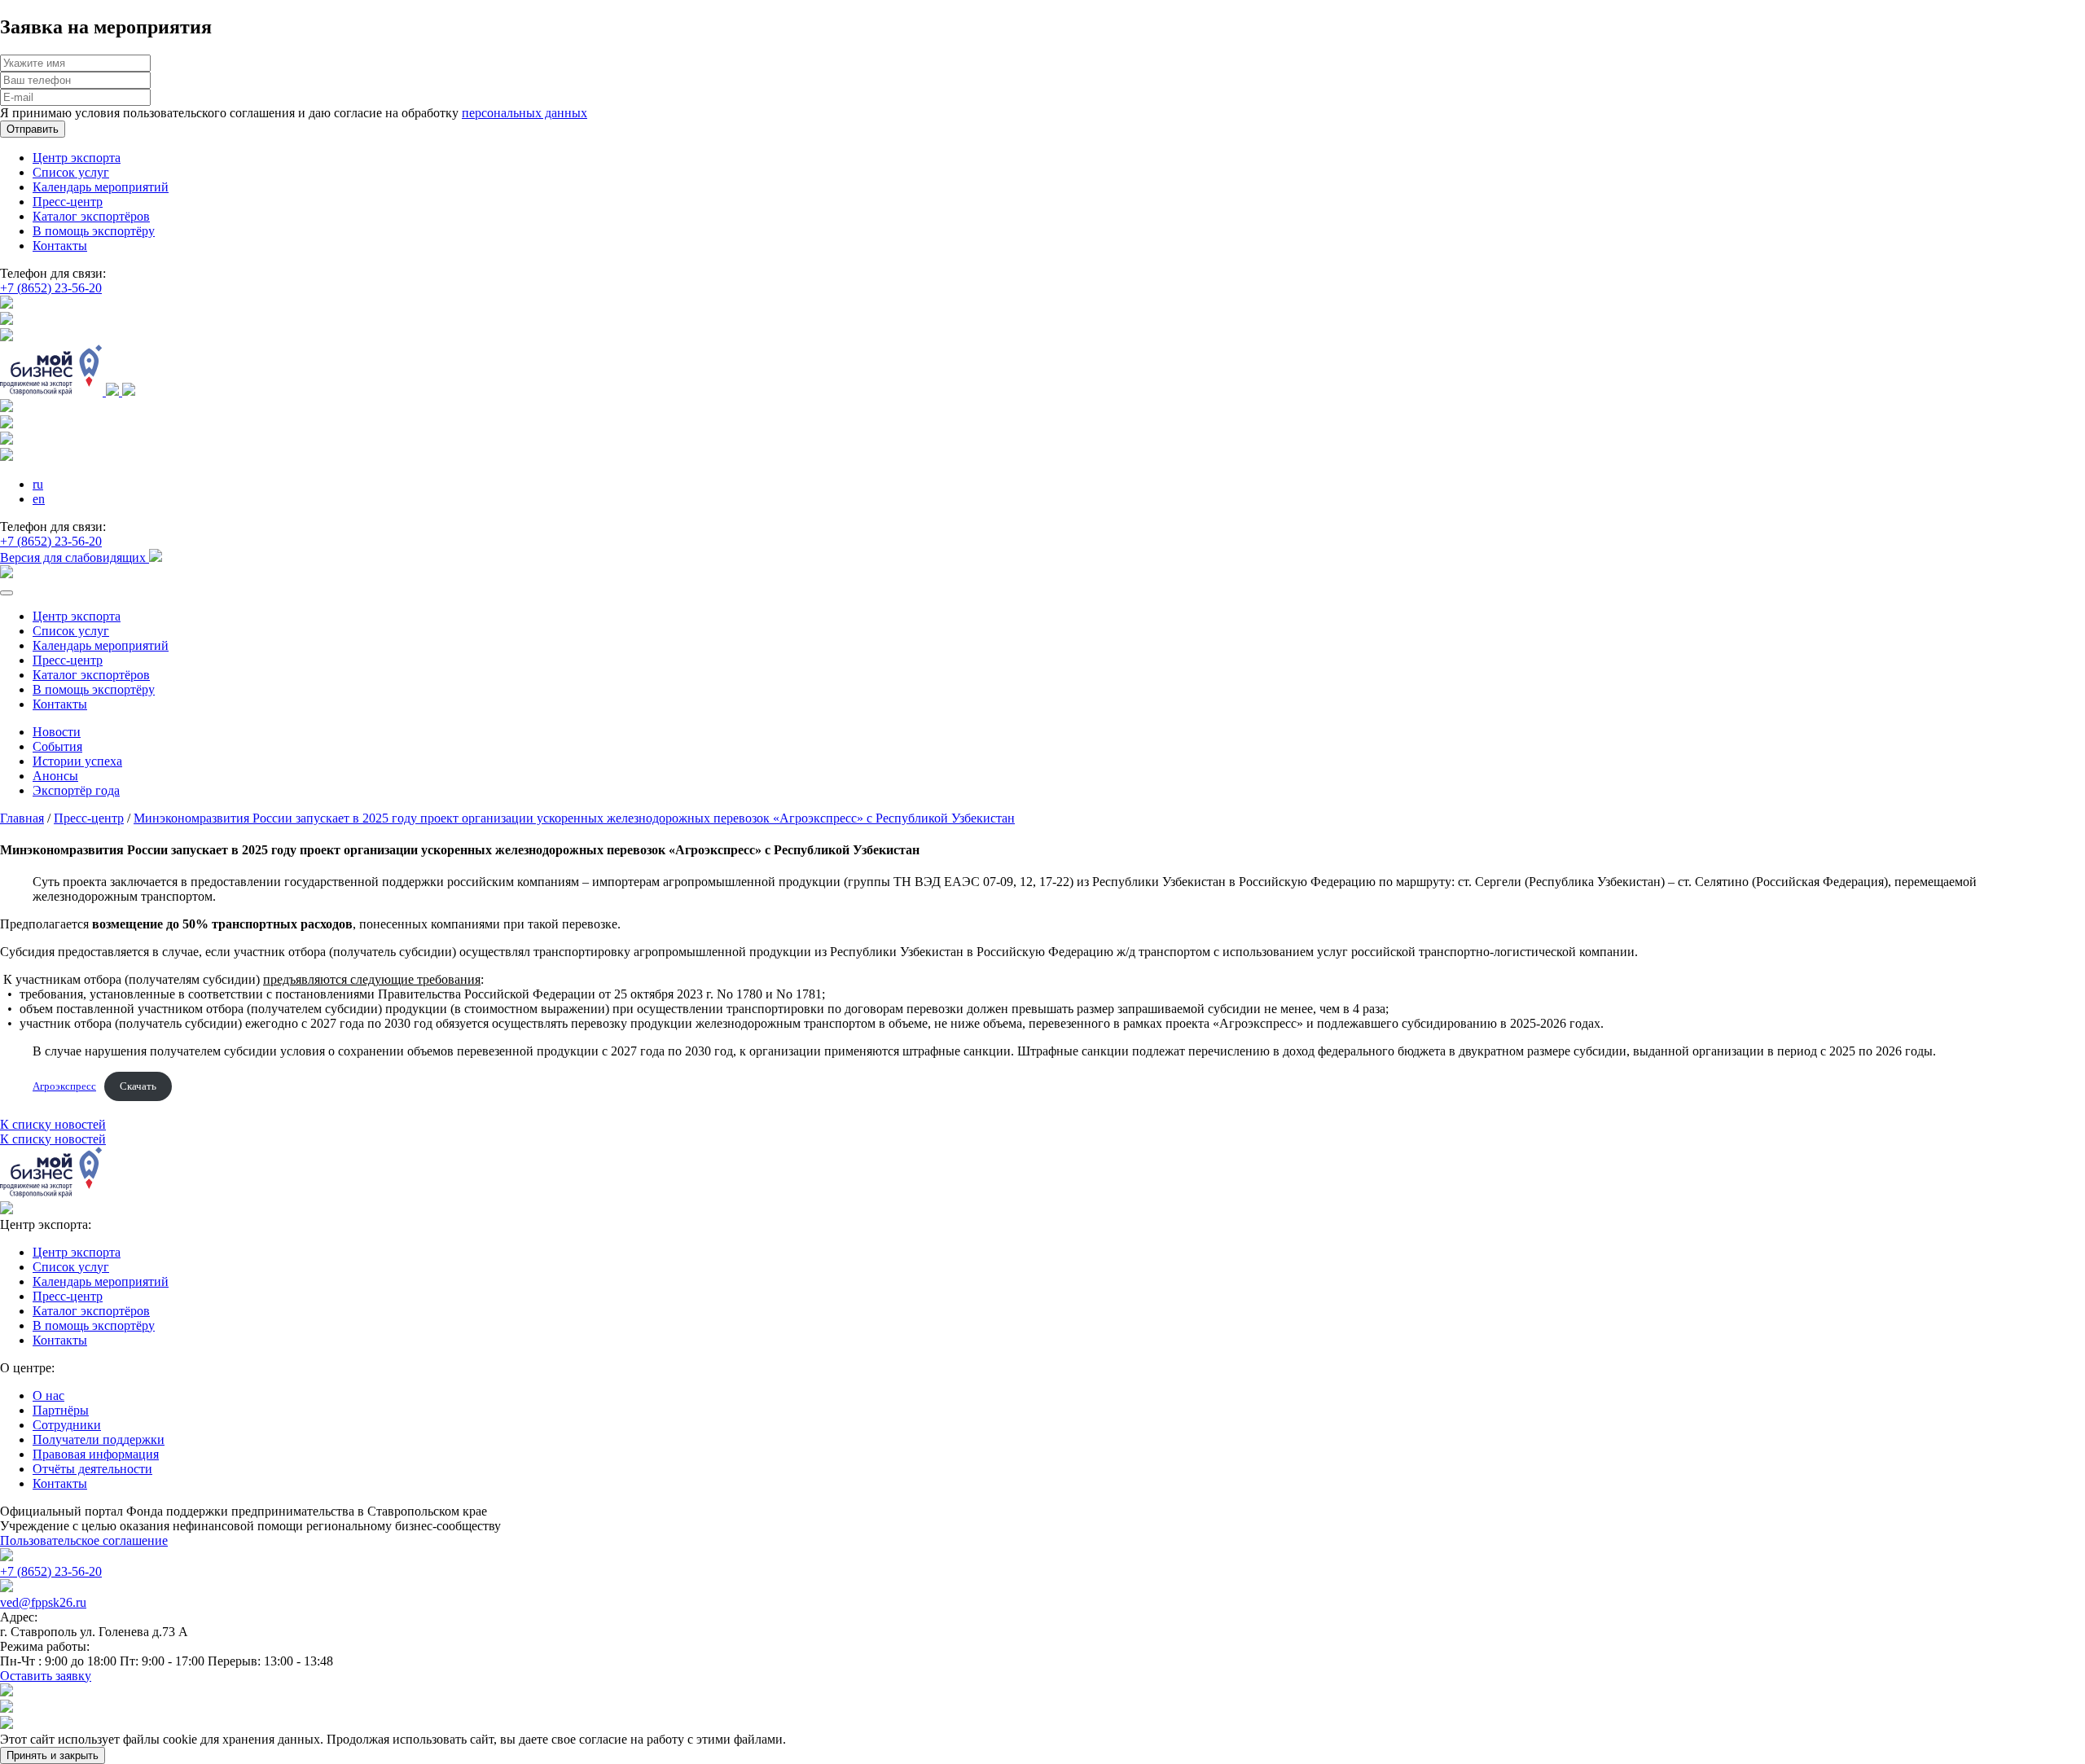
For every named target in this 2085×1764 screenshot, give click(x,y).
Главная (22, 818)
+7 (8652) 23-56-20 (51, 288)
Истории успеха (77, 761)
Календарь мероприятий (101, 187)
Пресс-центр (68, 202)
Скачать (138, 1086)
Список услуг (71, 172)
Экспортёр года (76, 790)
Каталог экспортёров (91, 216)
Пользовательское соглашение (84, 1540)
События (57, 746)
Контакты (60, 246)
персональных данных (525, 113)
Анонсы (55, 776)
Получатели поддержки (99, 1439)
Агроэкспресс (64, 1086)
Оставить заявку (46, 1676)
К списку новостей (53, 1124)
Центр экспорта (77, 158)
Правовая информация (96, 1454)
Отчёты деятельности (92, 1469)
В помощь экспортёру (94, 231)
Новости (57, 732)
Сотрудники (67, 1425)
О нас (48, 1395)
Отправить (33, 129)
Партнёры (61, 1410)
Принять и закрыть (53, 1755)
